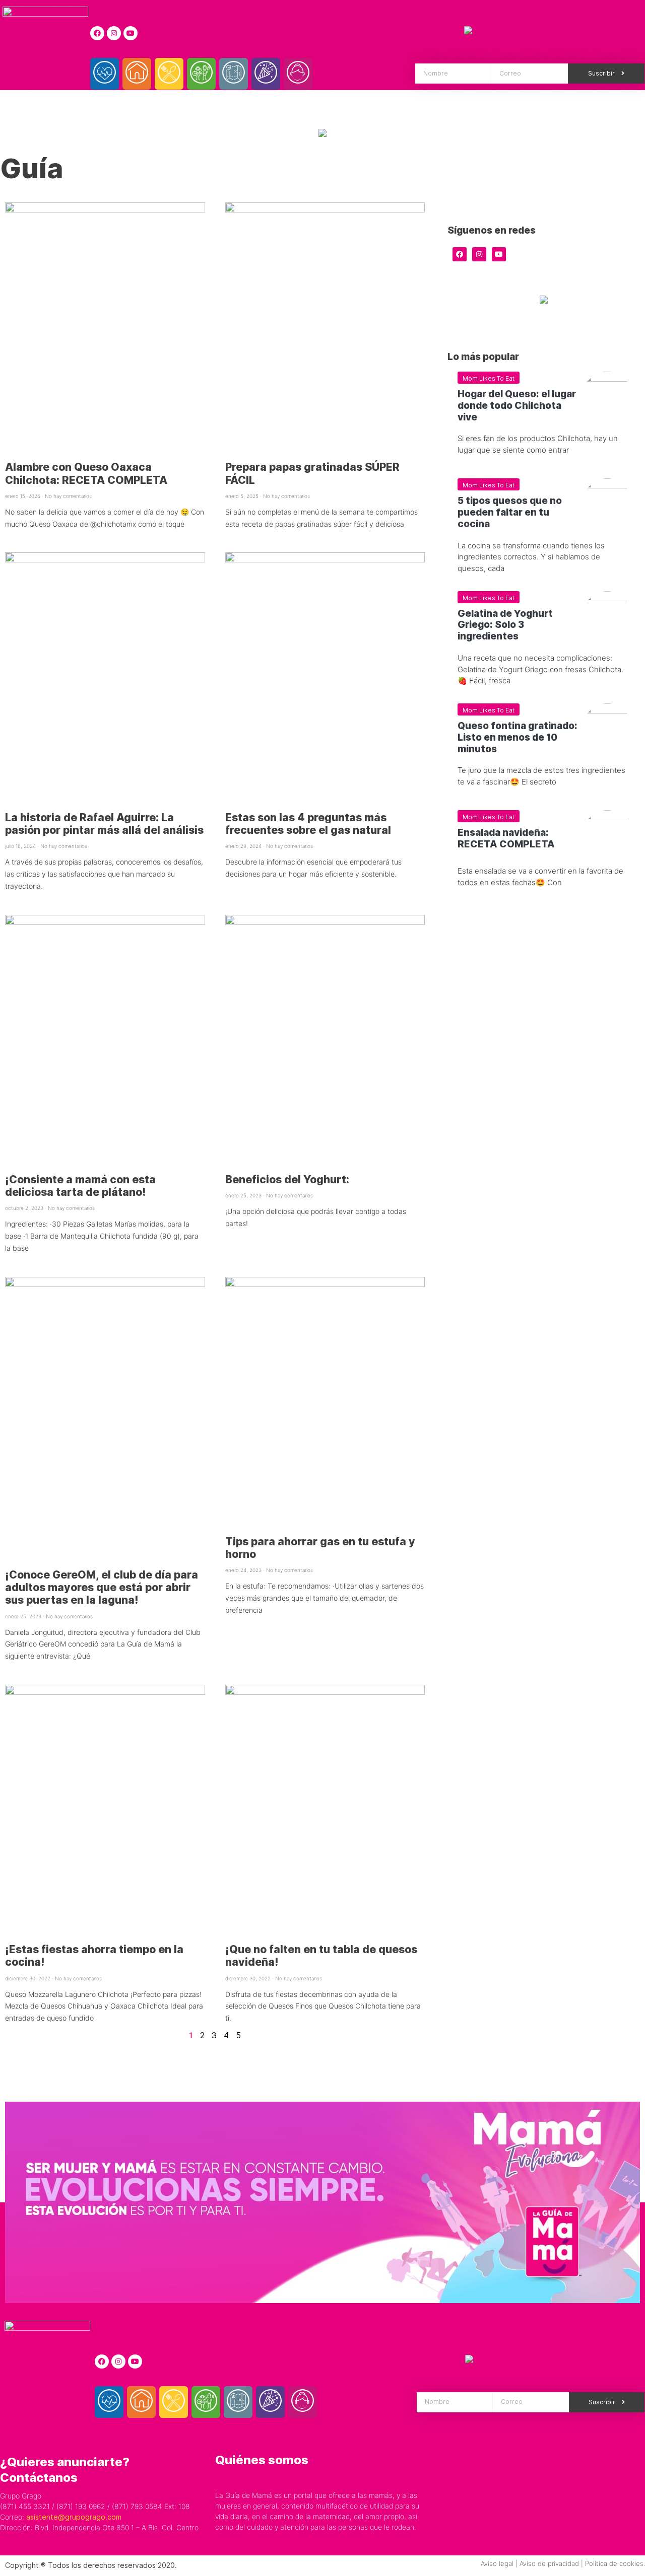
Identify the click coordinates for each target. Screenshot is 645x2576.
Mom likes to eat (489, 378)
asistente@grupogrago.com (74, 2517)
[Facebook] (97, 33)
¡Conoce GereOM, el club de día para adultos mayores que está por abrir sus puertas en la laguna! (102, 1587)
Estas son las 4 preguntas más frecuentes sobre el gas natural (308, 824)
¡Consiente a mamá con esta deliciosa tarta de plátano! (80, 1186)
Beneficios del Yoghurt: (287, 1179)
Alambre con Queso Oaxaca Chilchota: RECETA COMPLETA (86, 473)
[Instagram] (114, 33)
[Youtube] (131, 33)
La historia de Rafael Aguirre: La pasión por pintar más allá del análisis (104, 824)
